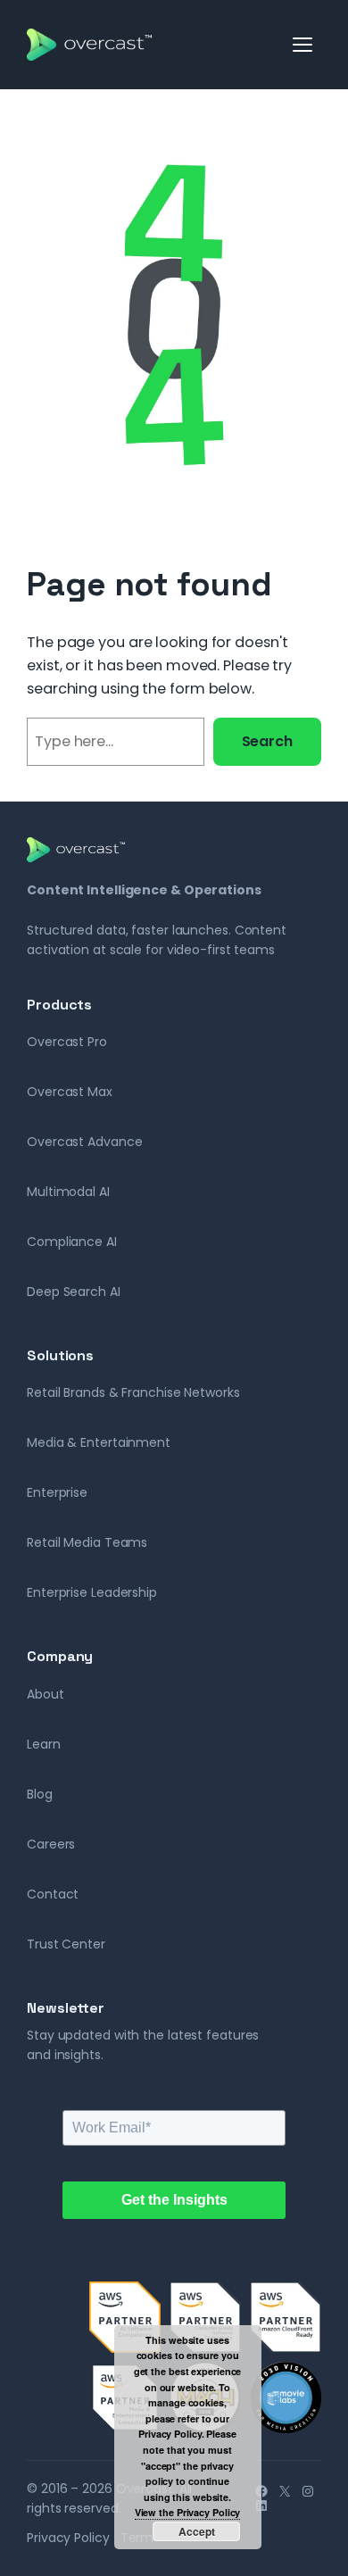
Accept (197, 2531)
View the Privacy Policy (188, 2512)
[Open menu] (303, 45)
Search (267, 741)
